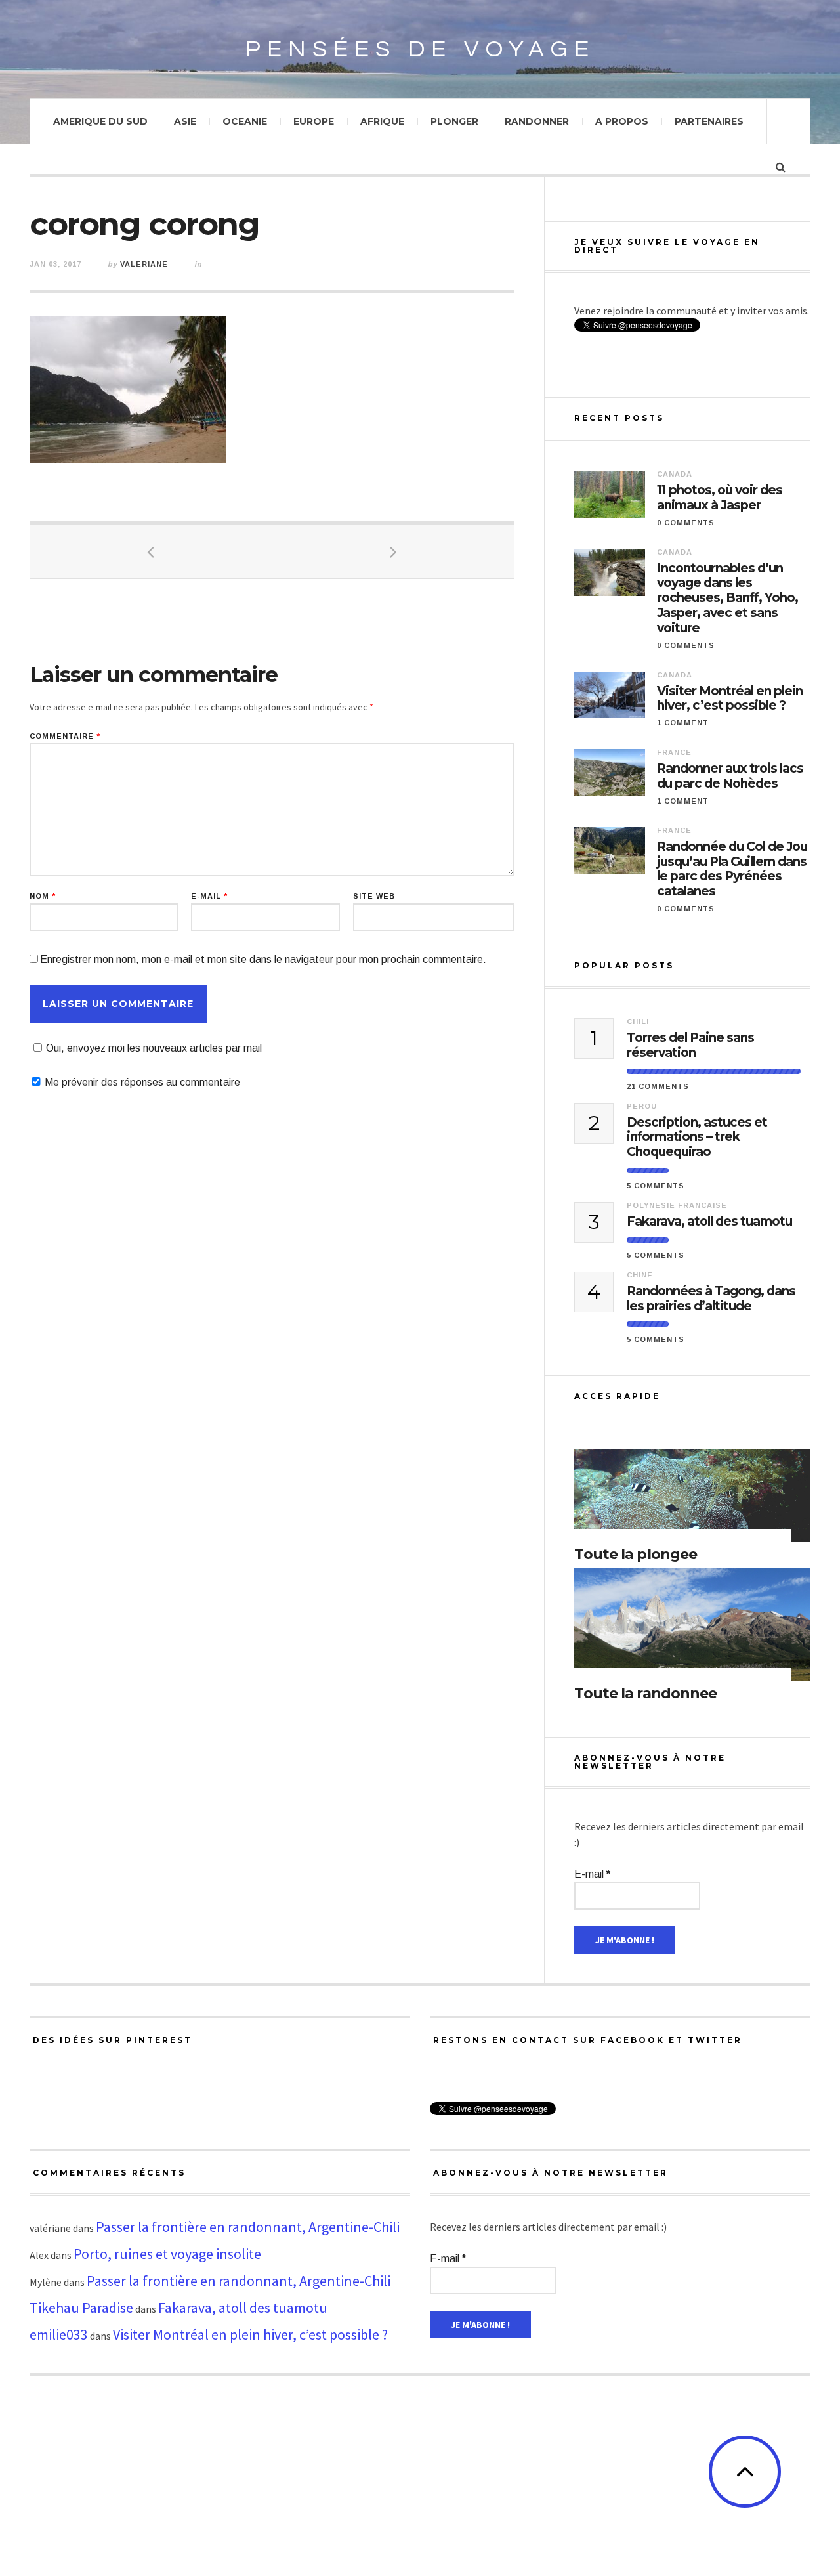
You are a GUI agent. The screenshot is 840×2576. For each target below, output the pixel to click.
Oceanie (245, 121)
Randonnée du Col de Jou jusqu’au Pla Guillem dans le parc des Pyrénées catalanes (732, 869)
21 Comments (658, 1086)
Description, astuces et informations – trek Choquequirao (697, 1138)
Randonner (537, 121)
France (674, 752)
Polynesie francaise (677, 1205)
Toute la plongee (636, 1554)
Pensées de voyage (420, 49)
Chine (640, 1275)
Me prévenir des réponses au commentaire (142, 1082)
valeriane (144, 264)
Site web (374, 896)
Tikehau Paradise (81, 2308)
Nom (43, 896)
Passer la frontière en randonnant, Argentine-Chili (248, 2227)
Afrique (382, 121)
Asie (185, 121)
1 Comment (683, 723)
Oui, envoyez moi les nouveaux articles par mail (154, 1048)
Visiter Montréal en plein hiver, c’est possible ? (730, 699)
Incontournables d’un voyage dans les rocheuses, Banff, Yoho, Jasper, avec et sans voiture (727, 598)
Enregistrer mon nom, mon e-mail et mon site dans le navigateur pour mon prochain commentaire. (263, 959)
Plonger (454, 121)
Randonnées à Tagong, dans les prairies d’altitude (711, 1299)
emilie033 (59, 2334)
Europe (314, 121)
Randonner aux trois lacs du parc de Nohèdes (730, 776)
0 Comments (686, 523)
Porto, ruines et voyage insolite (167, 2254)
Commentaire (65, 736)
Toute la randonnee (645, 1693)
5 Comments (656, 1186)
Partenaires (709, 121)
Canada (675, 474)
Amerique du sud (100, 121)
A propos (622, 121)
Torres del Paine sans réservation (690, 1045)
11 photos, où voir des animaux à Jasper (720, 498)
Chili (638, 1021)
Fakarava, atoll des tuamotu (709, 1222)
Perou (642, 1106)
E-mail (209, 896)
